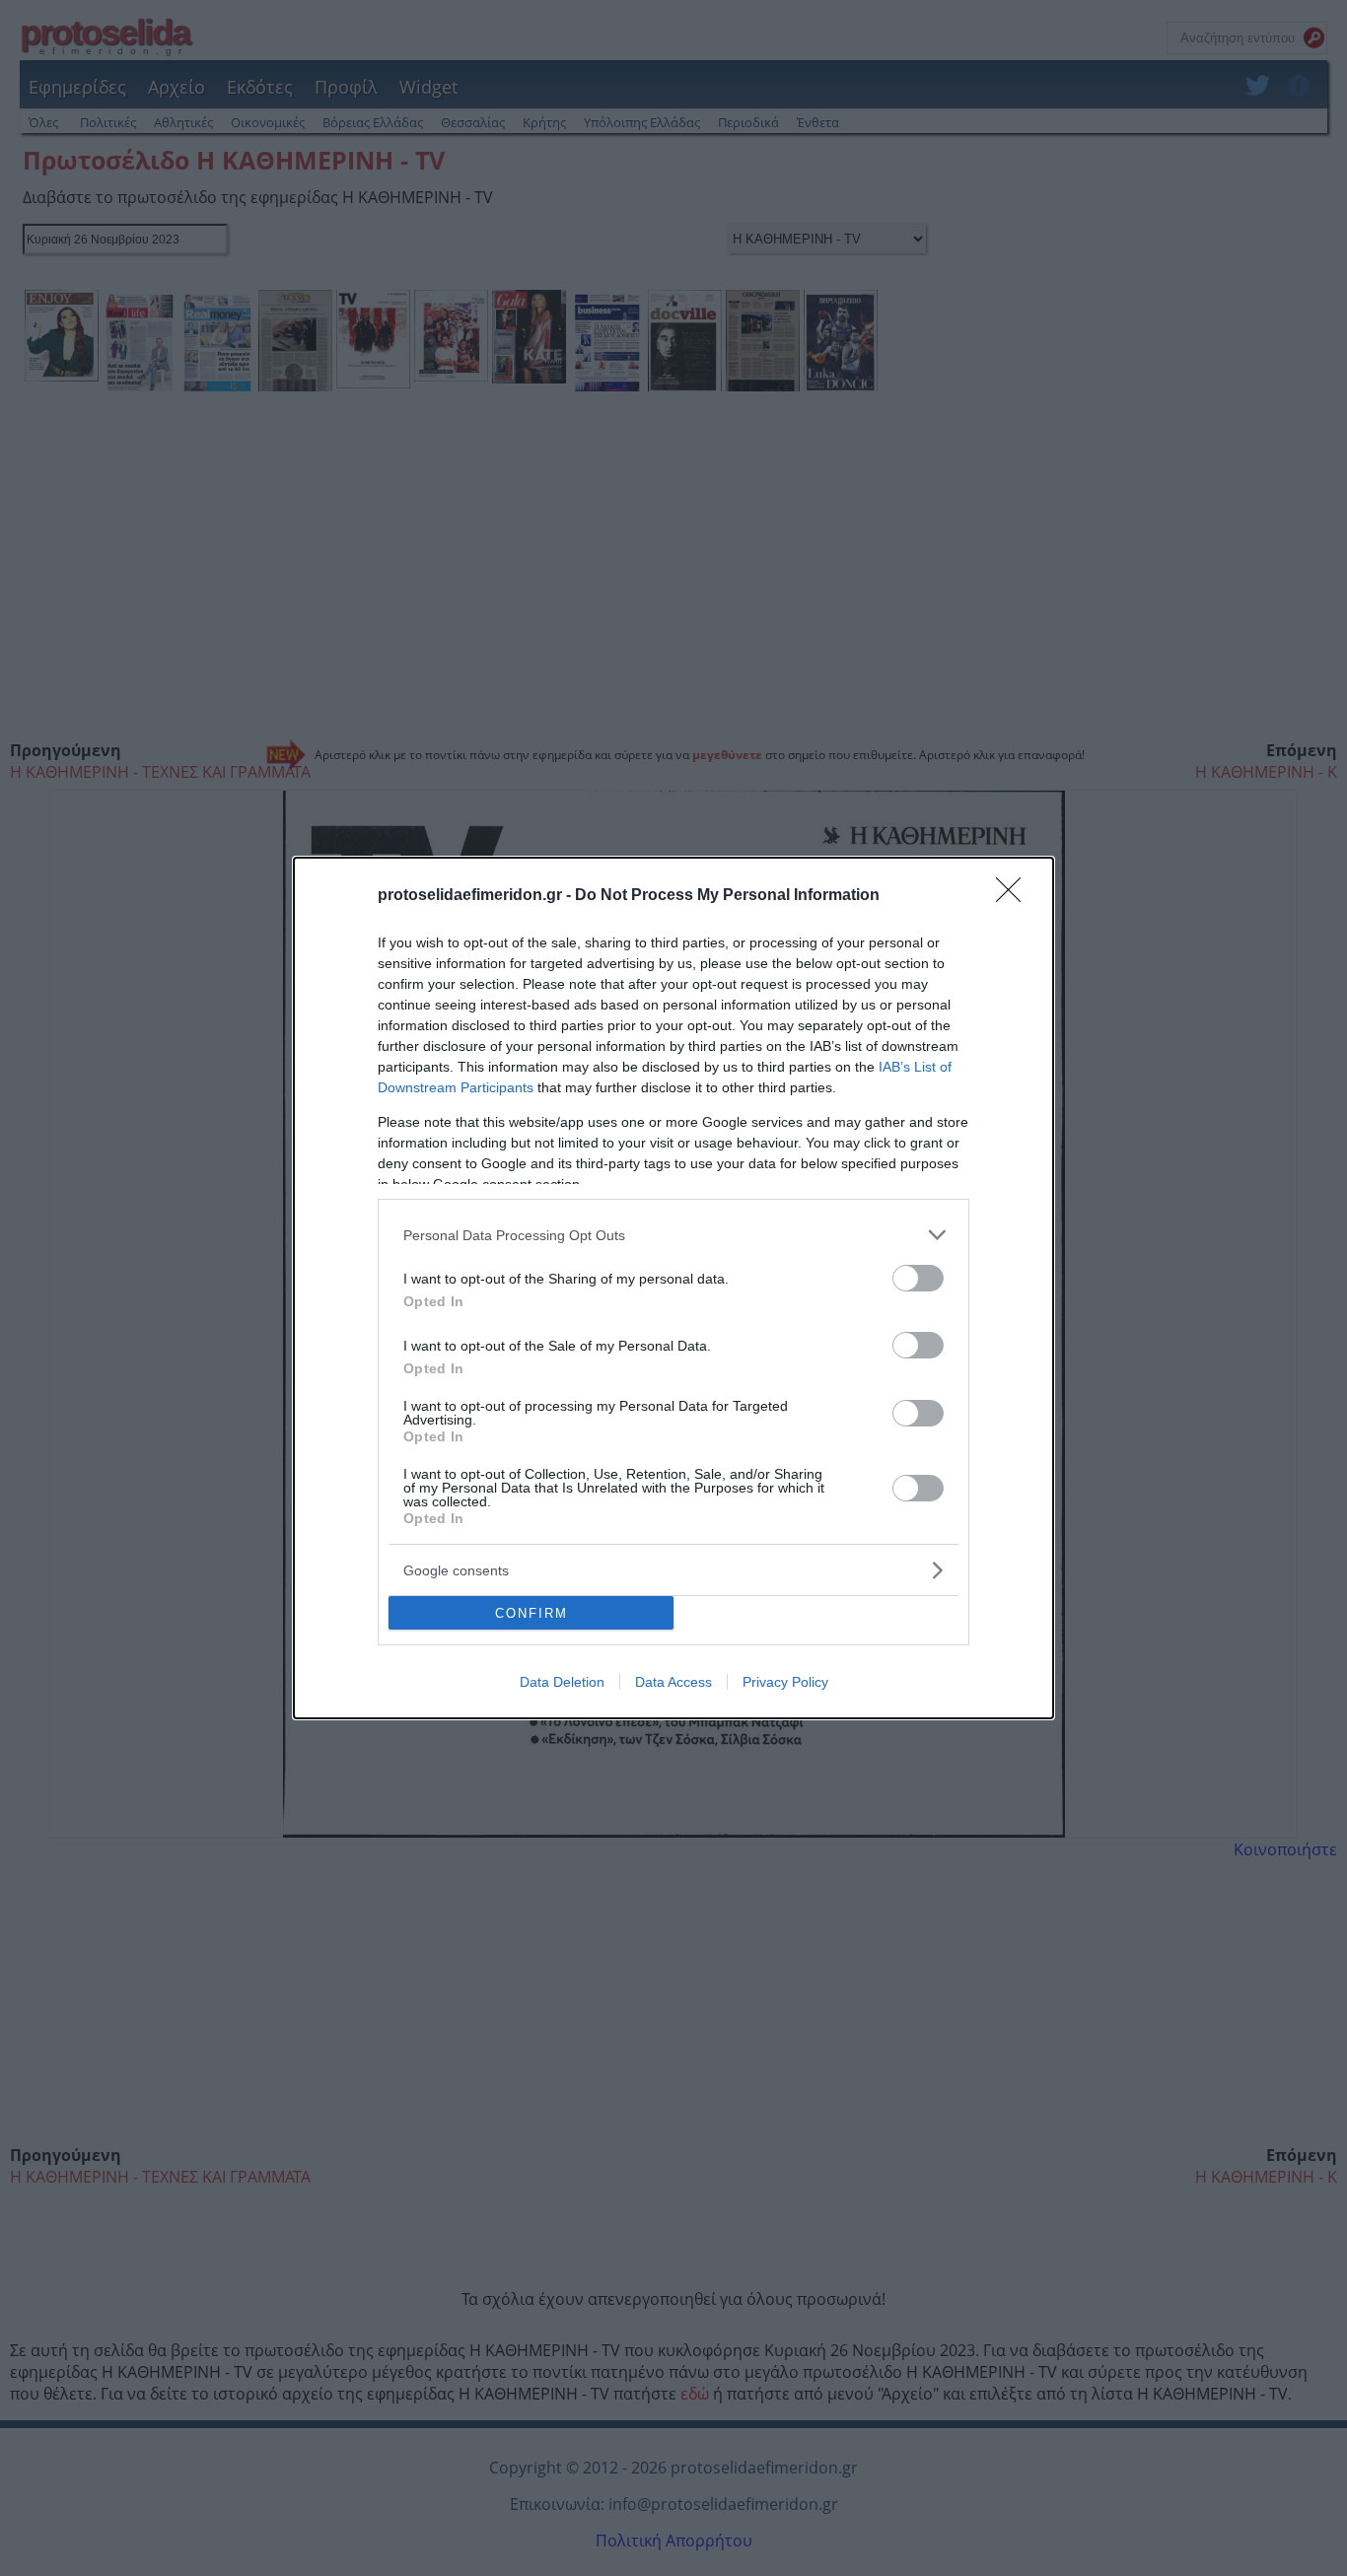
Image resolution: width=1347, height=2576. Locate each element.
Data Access (673, 1682)
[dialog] (673, 1288)
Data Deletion (562, 1682)
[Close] (1015, 896)
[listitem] (673, 1235)
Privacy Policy (785, 1682)
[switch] (918, 1278)
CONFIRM (532, 1613)
